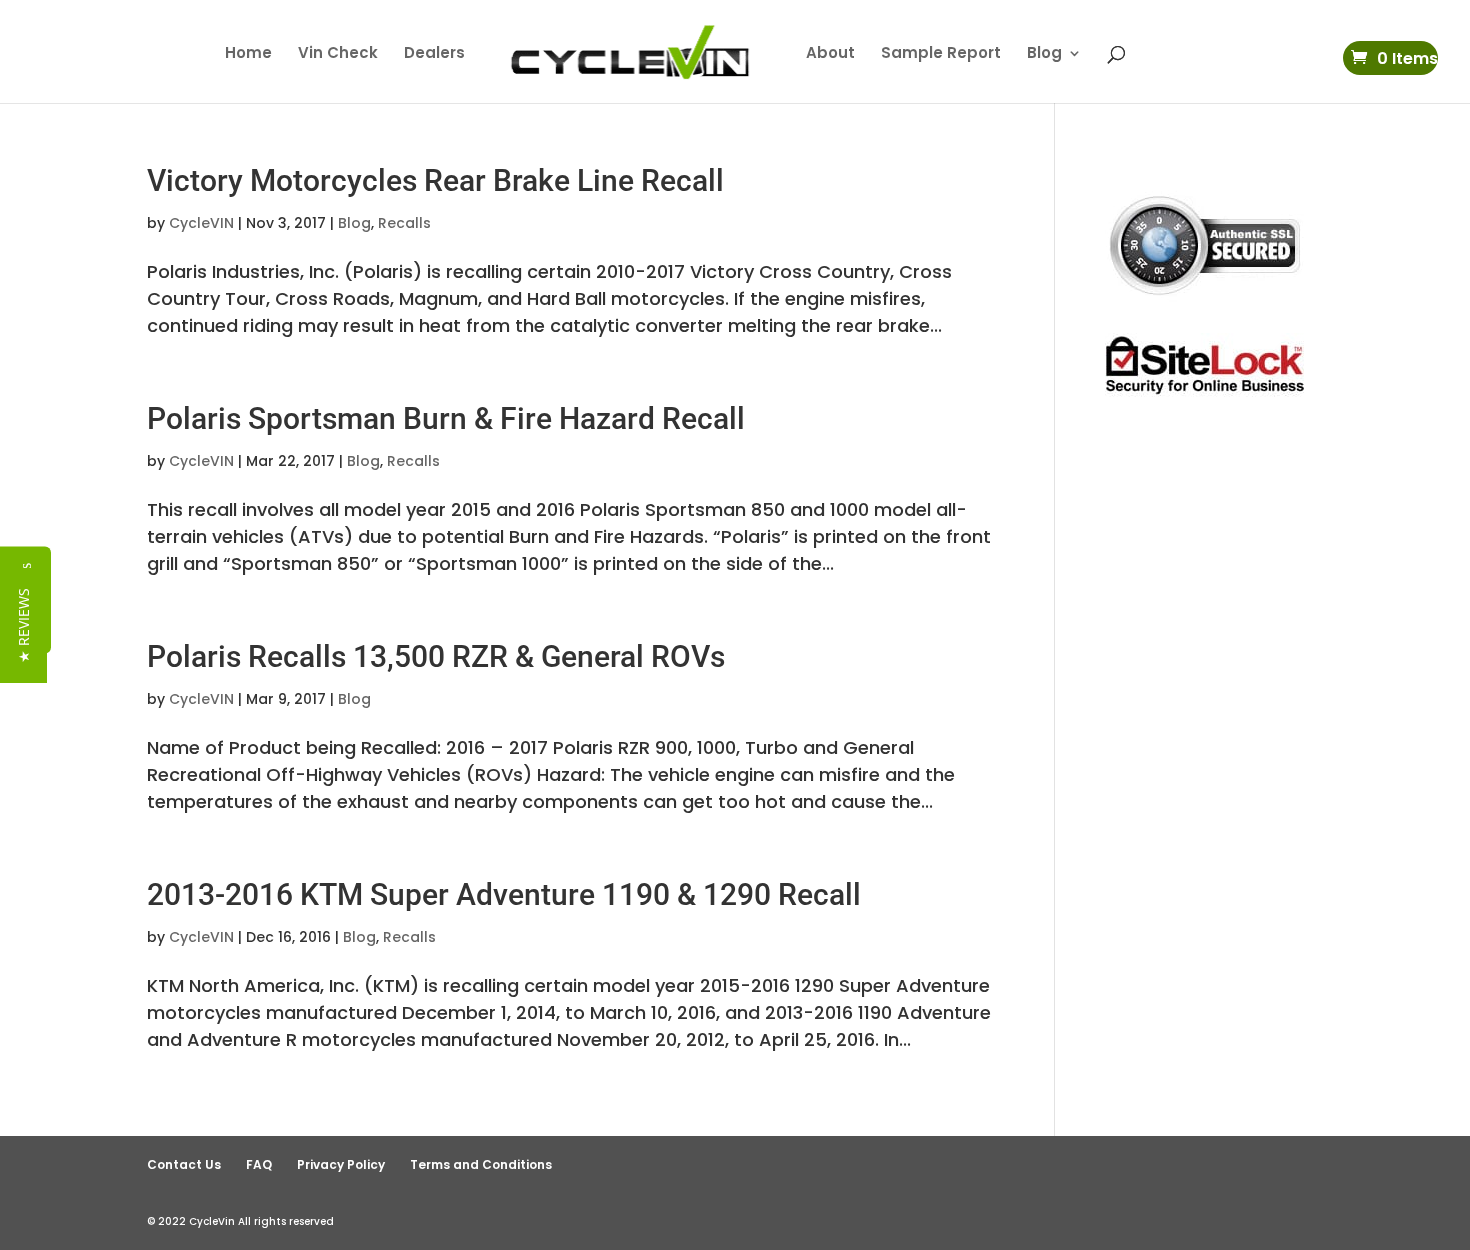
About (830, 54)
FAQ (259, 1164)
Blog (1044, 54)
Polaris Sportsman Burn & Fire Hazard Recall (446, 418)
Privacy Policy (341, 1164)
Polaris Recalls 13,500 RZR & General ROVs (436, 656)
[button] (23, 625)
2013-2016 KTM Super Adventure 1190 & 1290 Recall (504, 894)
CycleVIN (201, 223)
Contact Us (184, 1164)
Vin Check (338, 54)
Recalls (404, 223)
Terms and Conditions (481, 1164)
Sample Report (941, 54)
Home (248, 54)
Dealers (434, 54)
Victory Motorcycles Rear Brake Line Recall (435, 180)
